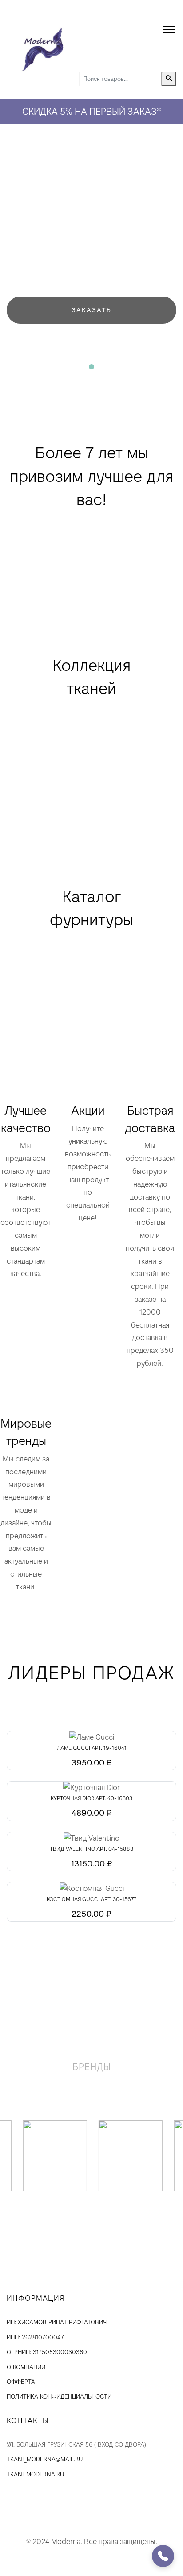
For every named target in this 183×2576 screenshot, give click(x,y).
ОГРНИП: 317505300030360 (47, 2352)
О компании (26, 2367)
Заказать (91, 310)
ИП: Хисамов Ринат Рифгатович (57, 2322)
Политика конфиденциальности (59, 2397)
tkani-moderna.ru (35, 2474)
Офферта (21, 2382)
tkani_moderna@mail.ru (45, 2459)
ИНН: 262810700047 (35, 2337)
